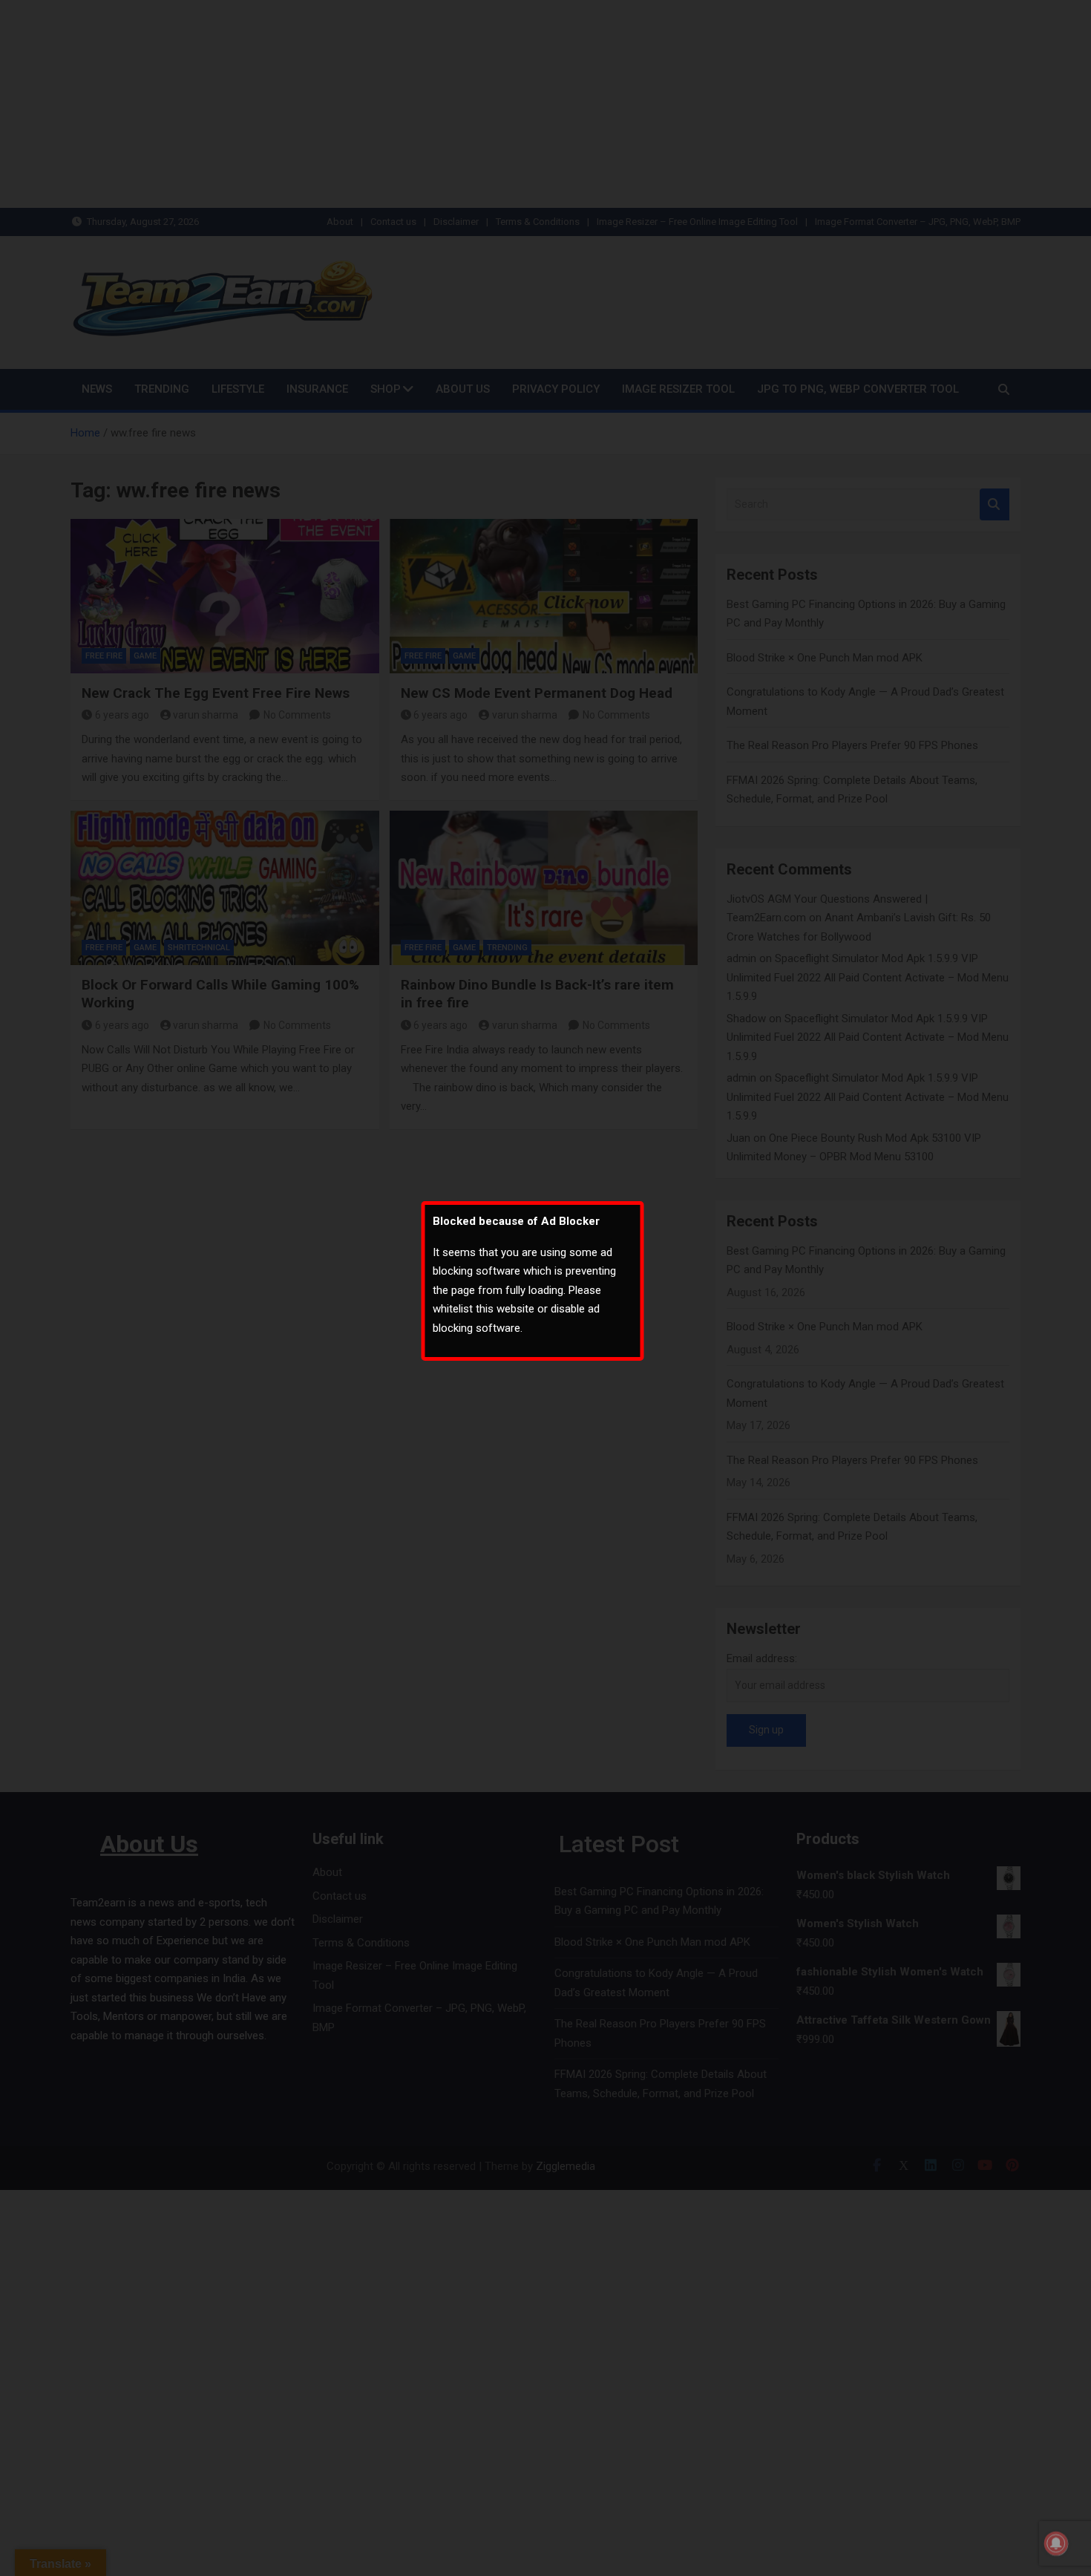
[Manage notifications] (1056, 2543)
